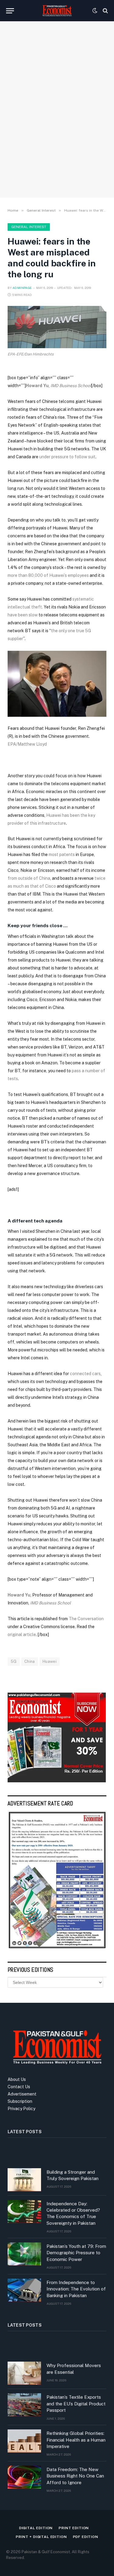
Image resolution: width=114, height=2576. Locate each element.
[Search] (105, 11)
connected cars (85, 1374)
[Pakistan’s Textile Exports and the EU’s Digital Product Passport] (24, 2405)
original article (22, 1635)
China (30, 1661)
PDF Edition (86, 2537)
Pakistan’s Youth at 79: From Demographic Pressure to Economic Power (76, 2253)
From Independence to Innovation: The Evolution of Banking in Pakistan (76, 2289)
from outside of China (29, 878)
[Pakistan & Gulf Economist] (57, 11)
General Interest (29, 227)
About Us (17, 2079)
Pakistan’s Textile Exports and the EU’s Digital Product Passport (76, 2404)
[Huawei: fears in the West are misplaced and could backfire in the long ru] (57, 327)
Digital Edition (36, 2528)
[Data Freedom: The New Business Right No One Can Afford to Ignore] (24, 2477)
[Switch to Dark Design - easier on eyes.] (95, 11)
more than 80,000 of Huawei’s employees (48, 575)
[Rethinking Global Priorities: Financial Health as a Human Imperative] (24, 2441)
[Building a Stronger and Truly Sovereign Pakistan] (24, 2180)
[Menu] (10, 11)
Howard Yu (37, 386)
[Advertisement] (57, 128)
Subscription (20, 2101)
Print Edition (74, 2528)
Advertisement (22, 2094)
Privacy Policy (21, 2109)
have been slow (23, 615)
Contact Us (19, 2087)
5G (14, 1661)
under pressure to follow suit (67, 457)
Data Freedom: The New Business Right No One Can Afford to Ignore (75, 2476)
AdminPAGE (22, 288)
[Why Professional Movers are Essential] (24, 2373)
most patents (62, 855)
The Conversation (86, 1619)
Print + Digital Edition (41, 2537)
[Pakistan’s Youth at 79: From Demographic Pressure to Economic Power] (24, 2254)
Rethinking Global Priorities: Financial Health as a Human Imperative (76, 2440)
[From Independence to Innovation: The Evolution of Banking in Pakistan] (24, 2290)
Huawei (50, 1661)
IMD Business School (71, 386)
